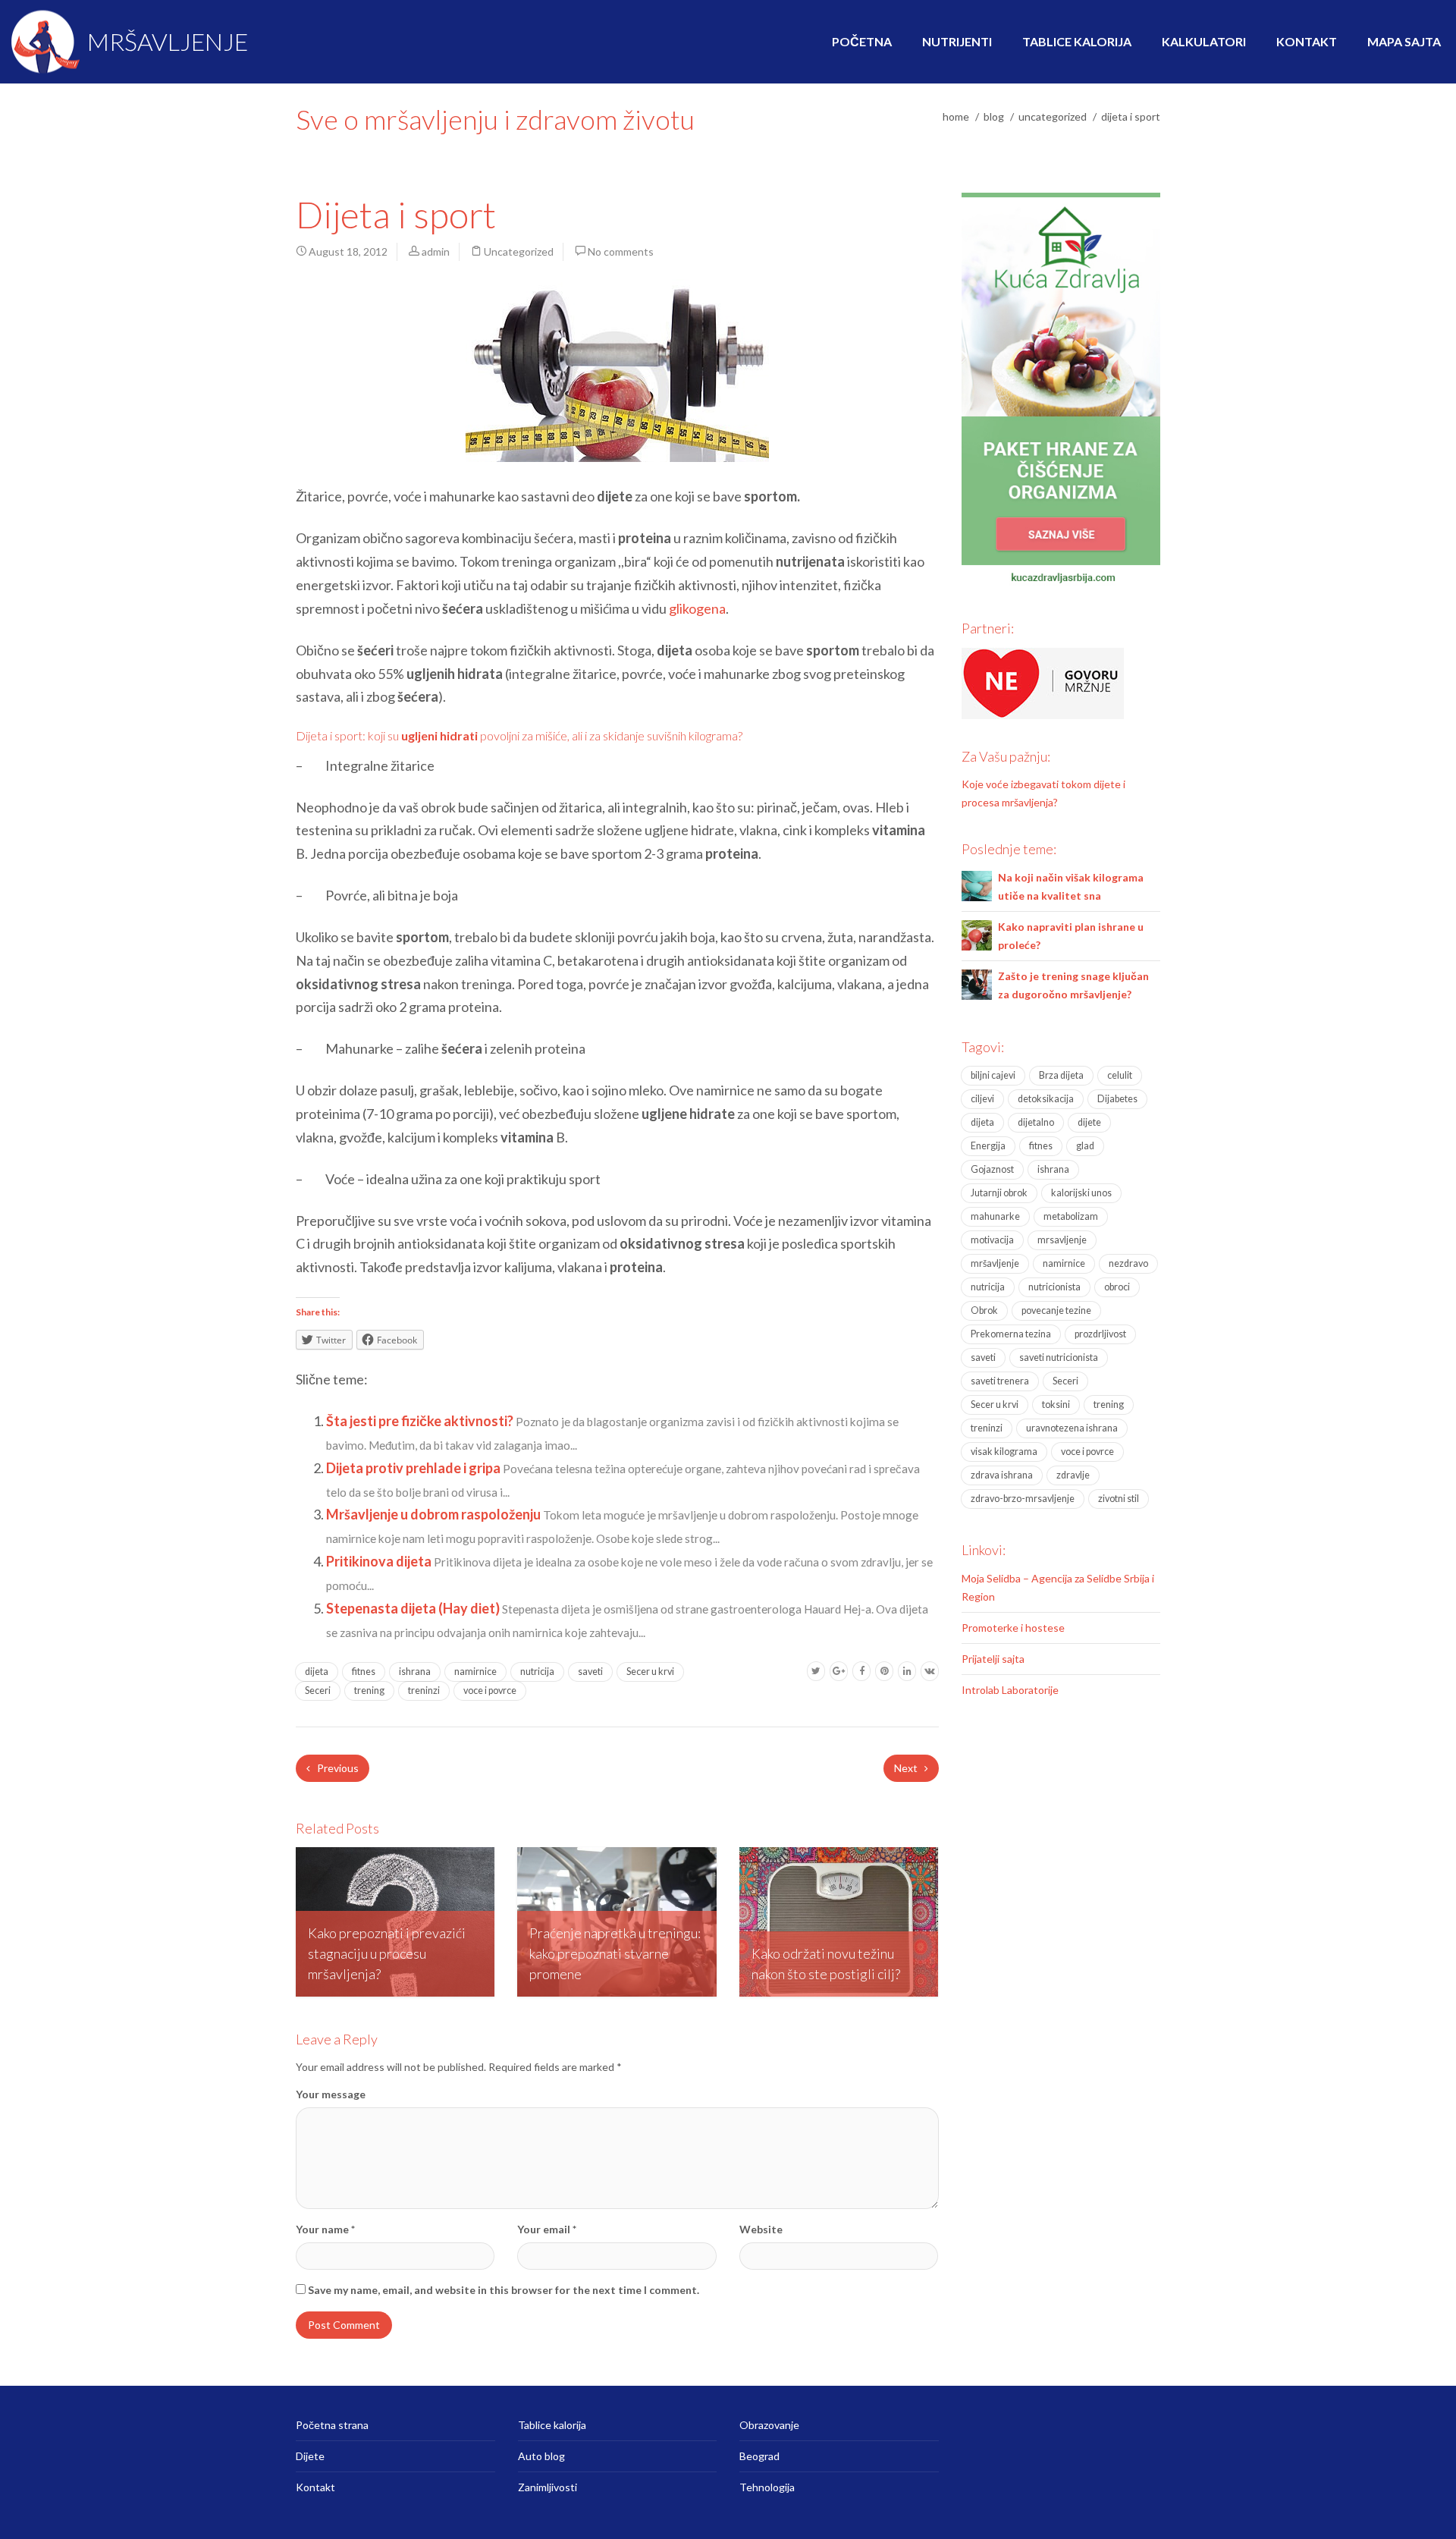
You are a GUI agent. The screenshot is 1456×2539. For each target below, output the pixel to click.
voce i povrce (490, 1691)
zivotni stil (1119, 1499)
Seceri (318, 1691)
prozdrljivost (1100, 1334)
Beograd (759, 2456)
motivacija (992, 1240)
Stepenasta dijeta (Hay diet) (414, 1608)
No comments (621, 251)
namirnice (475, 1672)
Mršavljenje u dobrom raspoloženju (435, 1514)
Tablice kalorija (1077, 41)
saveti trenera (1000, 1381)
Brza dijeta (1061, 1075)
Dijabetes (1117, 1099)
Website (761, 2229)
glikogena (697, 608)
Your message (331, 2094)
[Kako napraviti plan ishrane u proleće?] (977, 933)
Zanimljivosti (548, 2487)
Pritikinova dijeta (380, 1561)
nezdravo (1128, 1263)
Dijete (310, 2456)
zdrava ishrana (1002, 1475)
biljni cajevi (993, 1075)
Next (907, 1768)
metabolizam (1071, 1216)
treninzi (424, 1691)
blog (994, 116)
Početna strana (332, 2425)
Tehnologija (767, 2487)
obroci (1117, 1287)
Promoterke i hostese (1013, 1628)
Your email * (547, 2229)
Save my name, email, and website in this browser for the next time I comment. (504, 2290)
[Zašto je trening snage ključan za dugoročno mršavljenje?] (977, 983)
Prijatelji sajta (993, 1659)
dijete (1089, 1122)
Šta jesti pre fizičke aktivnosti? (421, 1421)
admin (436, 251)
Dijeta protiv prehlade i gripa (414, 1468)
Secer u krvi (650, 1672)
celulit (1120, 1075)
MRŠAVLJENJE (165, 41)
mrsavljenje (1062, 1240)
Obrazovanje (769, 2425)
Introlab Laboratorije (1010, 1690)
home (956, 116)
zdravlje (1073, 1475)
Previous (337, 1768)
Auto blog (541, 2456)
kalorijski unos (1081, 1193)
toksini (1056, 1405)
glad (1085, 1146)
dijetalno (1036, 1122)
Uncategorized (1053, 116)
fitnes (364, 1672)
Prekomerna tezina (1011, 1334)
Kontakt (1307, 41)
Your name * (325, 2229)
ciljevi (982, 1099)
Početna (862, 41)
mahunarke (995, 1216)
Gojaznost (992, 1169)
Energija (988, 1146)
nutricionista (1054, 1287)
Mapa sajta (1404, 41)
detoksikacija (1046, 1099)
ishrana (415, 1672)
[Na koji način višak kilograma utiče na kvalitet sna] (977, 884)
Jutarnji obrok (999, 1193)
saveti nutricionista (1059, 1357)
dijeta (317, 1672)
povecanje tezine (1056, 1310)
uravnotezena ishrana (1072, 1428)
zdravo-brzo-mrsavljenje (1023, 1499)
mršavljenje (995, 1263)
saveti (590, 1672)
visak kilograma (1004, 1452)
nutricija (537, 1672)
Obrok (984, 1310)
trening (369, 1691)
